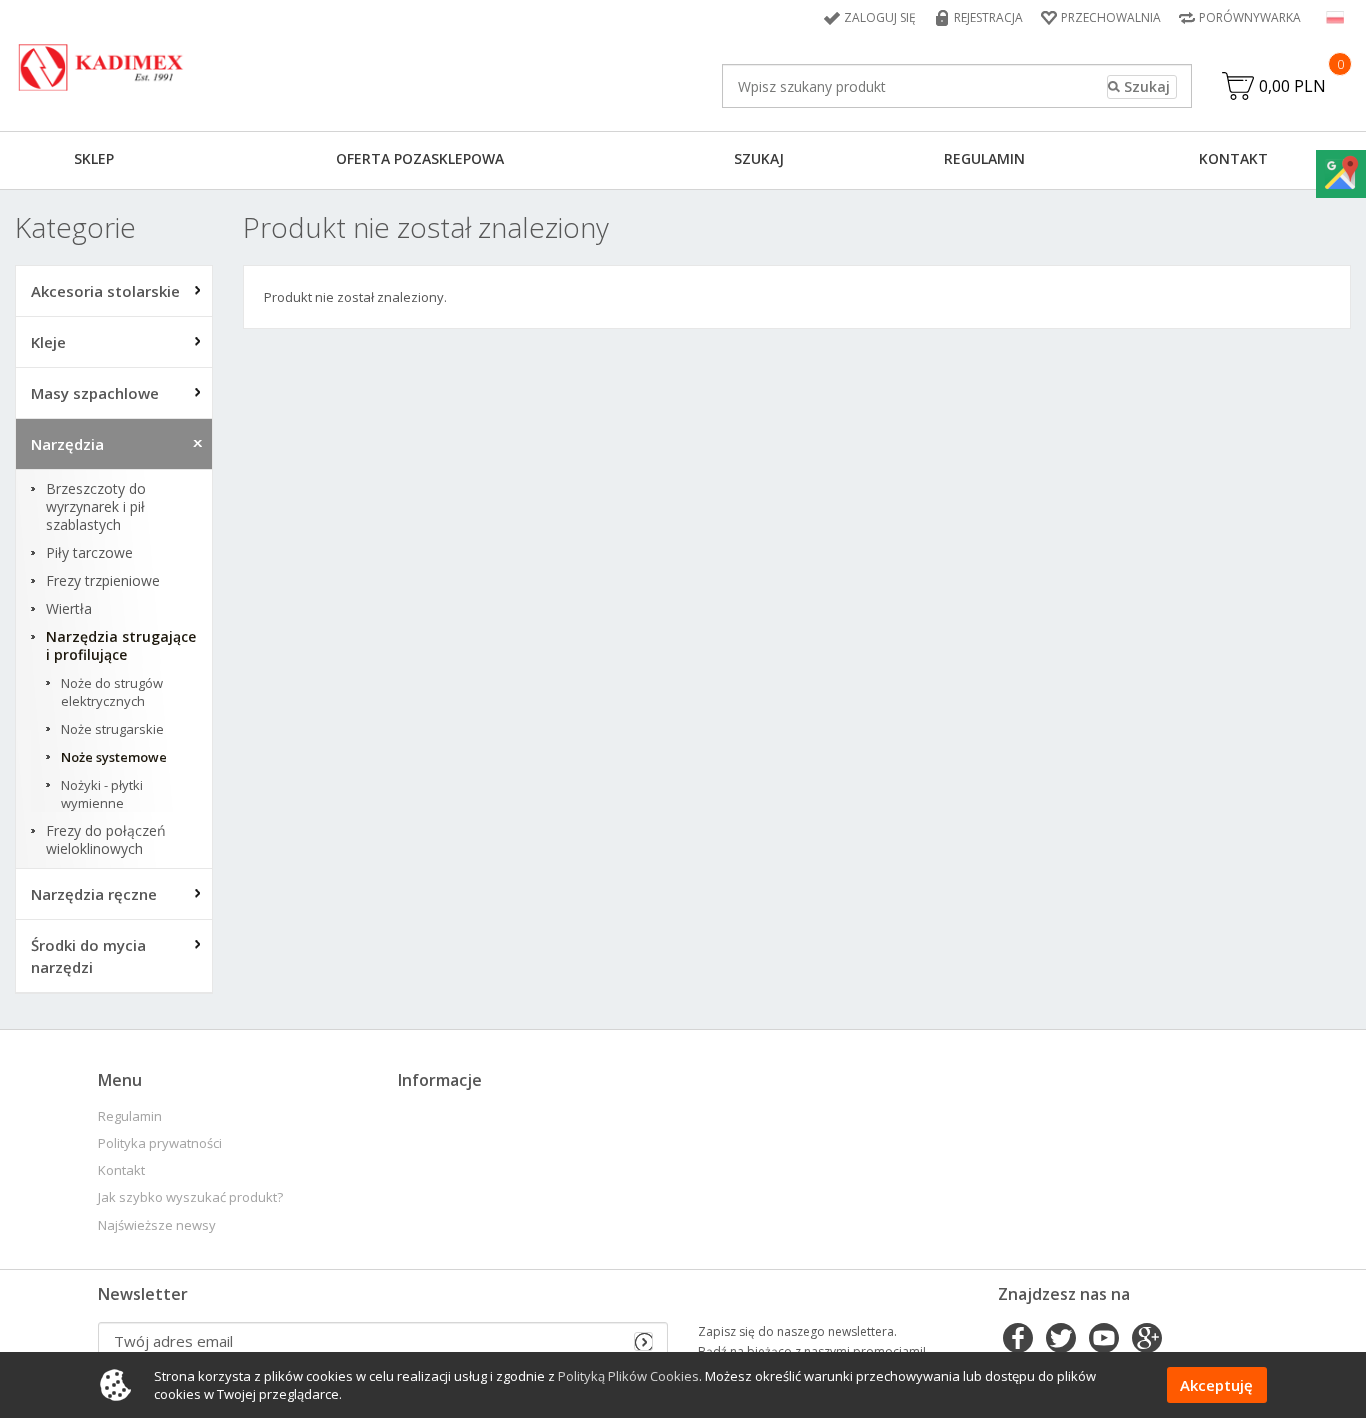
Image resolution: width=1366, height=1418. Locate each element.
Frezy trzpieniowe (103, 581)
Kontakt (1233, 158)
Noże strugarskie (112, 729)
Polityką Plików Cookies (628, 1376)
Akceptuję (1216, 1385)
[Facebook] (1018, 1340)
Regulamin (984, 158)
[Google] (1147, 1340)
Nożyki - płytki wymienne (102, 794)
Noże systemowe (114, 757)
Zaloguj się (880, 17)
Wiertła (69, 609)
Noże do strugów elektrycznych (112, 692)
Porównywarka (1250, 17)
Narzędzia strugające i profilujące (121, 646)
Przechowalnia (1111, 17)
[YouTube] (1104, 1340)
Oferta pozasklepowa (420, 158)
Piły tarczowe (89, 553)
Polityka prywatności (160, 1143)
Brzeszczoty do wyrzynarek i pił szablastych (96, 507)
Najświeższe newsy (157, 1225)
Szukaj (759, 158)
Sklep (94, 158)
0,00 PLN (1292, 86)
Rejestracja (988, 17)
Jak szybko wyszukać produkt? (190, 1197)
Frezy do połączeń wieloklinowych (106, 840)
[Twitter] (1061, 1340)
